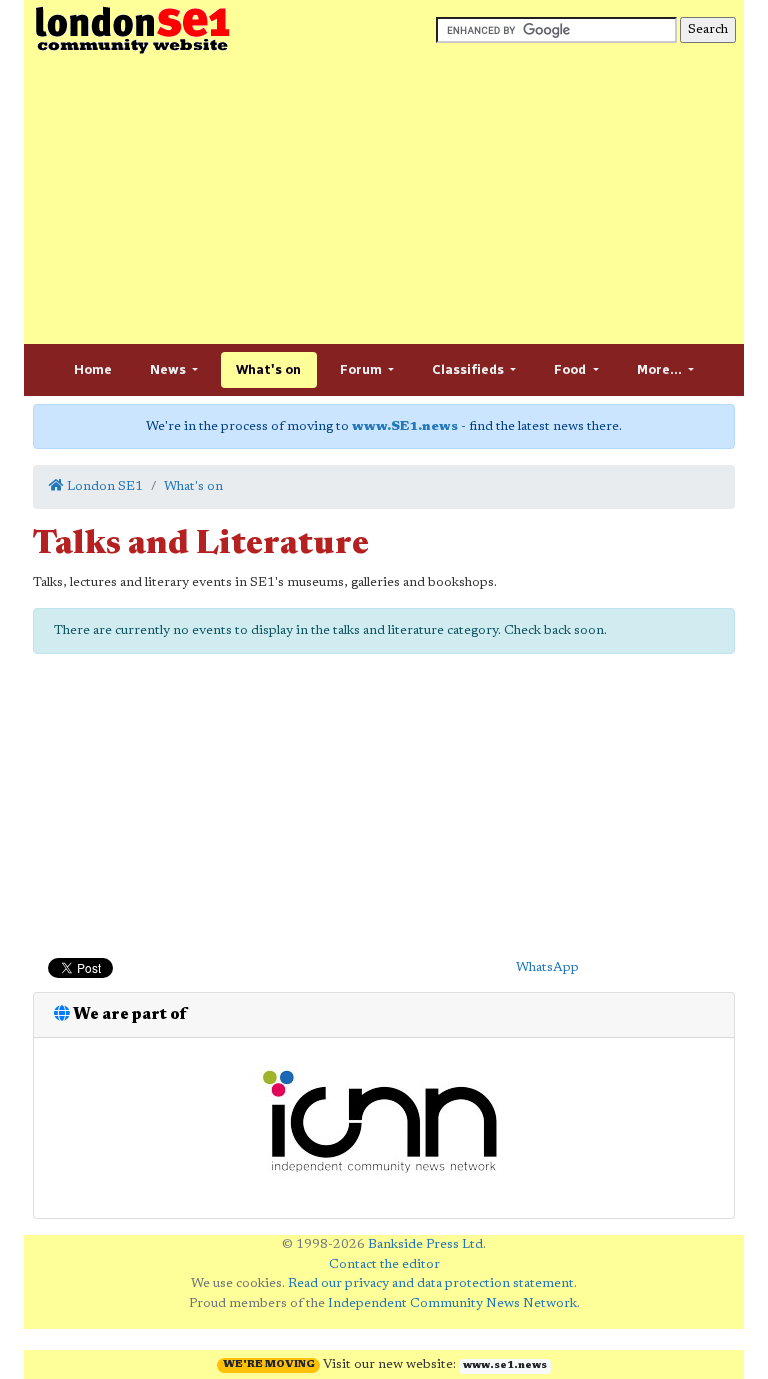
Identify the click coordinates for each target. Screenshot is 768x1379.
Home (93, 369)
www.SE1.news (405, 426)
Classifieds (469, 369)
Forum (362, 369)
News (169, 369)
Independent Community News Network (452, 1303)
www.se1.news (505, 1366)
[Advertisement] (384, 200)
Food (571, 369)
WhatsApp (547, 967)
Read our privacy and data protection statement (431, 1283)
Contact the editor (384, 1264)
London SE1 (103, 486)
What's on (268, 369)
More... (661, 369)
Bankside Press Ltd (425, 1244)
